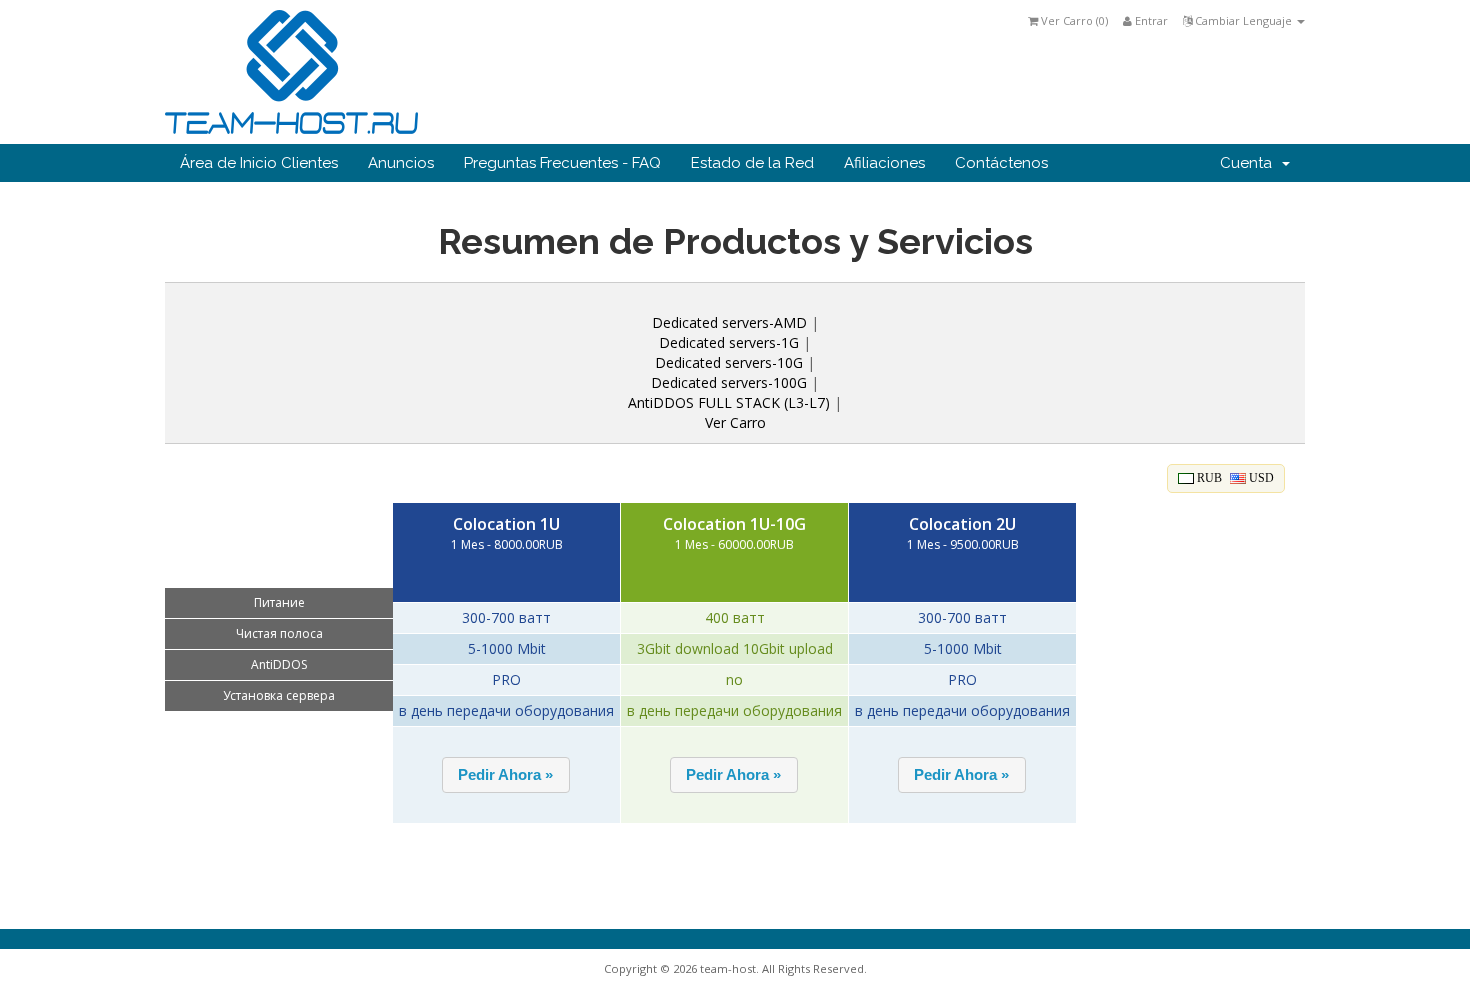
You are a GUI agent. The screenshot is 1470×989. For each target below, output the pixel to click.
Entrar (1150, 20)
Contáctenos (1001, 163)
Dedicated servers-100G (731, 382)
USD (1260, 478)
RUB (1208, 478)
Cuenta (1250, 163)
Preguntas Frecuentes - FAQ (562, 163)
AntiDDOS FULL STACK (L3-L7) (729, 402)
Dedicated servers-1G (729, 342)
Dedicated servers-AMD (729, 322)
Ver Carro (735, 422)
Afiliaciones (884, 163)
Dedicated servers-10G (729, 362)
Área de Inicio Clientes (259, 163)
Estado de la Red (752, 163)
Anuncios (401, 163)
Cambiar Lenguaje (1243, 20)
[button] (506, 775)
